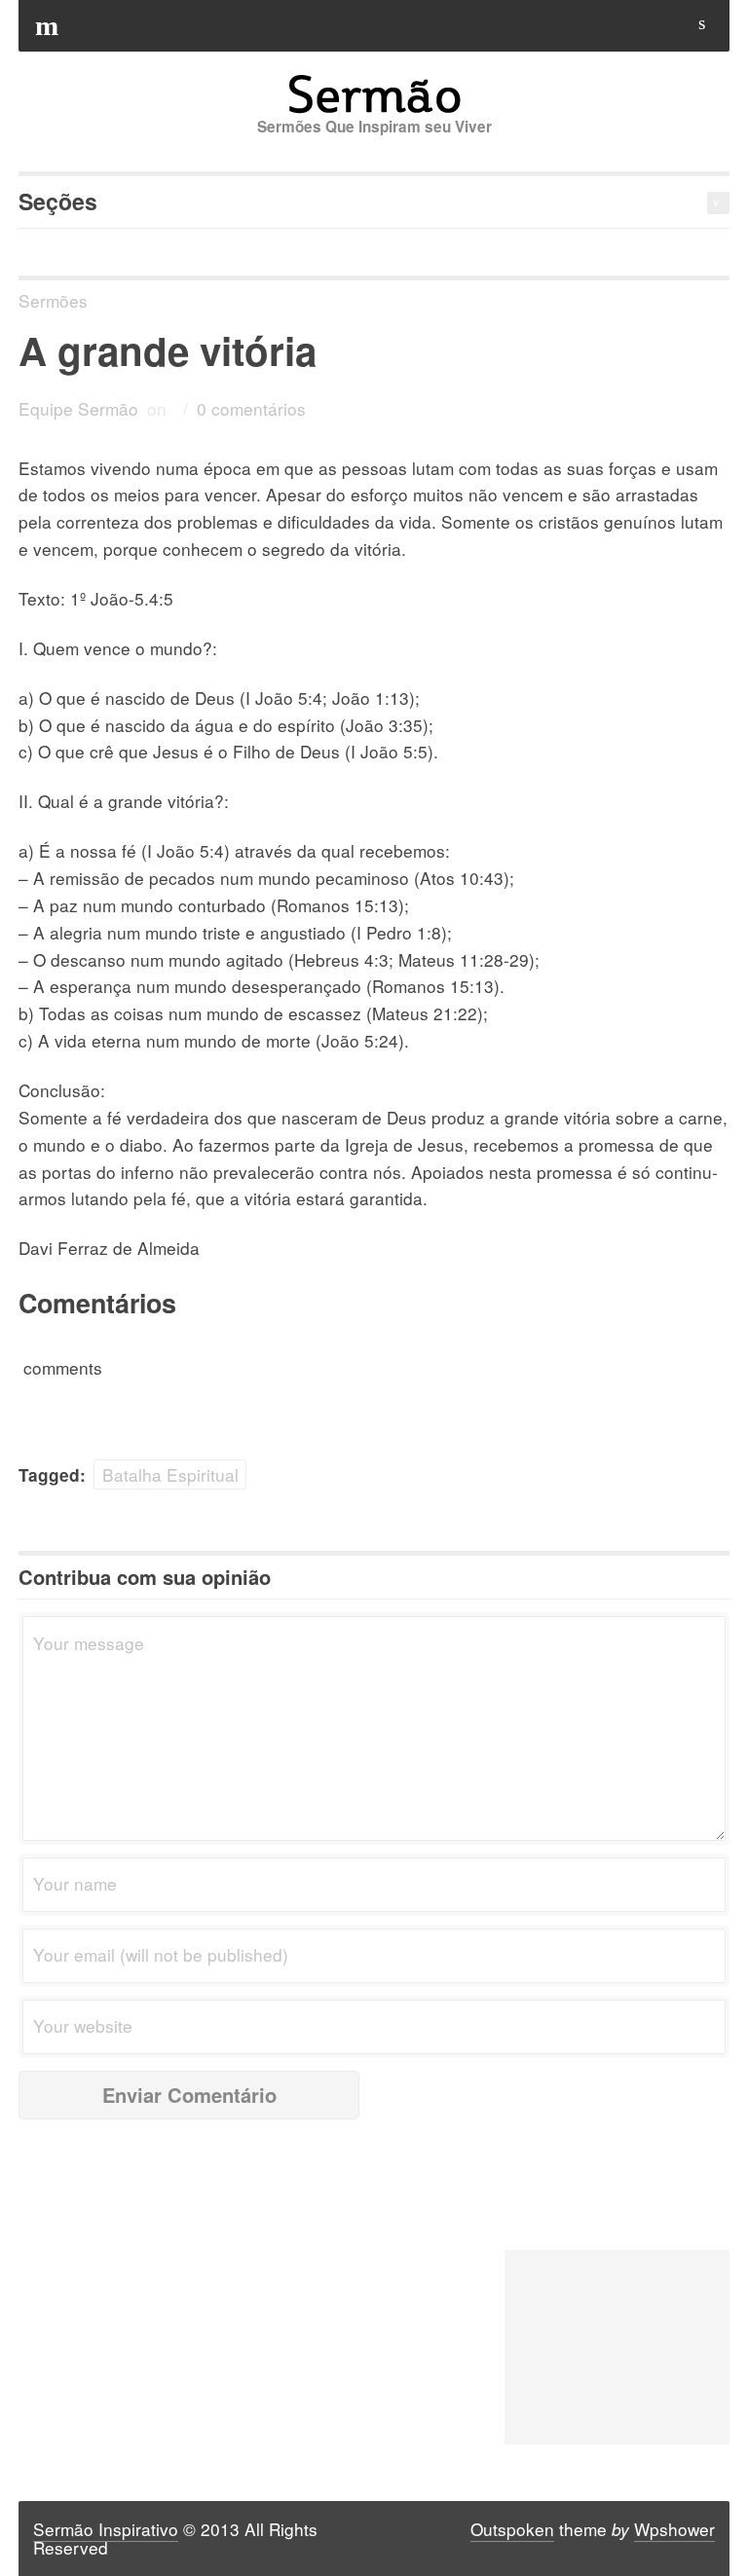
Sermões (53, 300)
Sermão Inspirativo (106, 2529)
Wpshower (674, 2529)
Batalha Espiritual (170, 1474)
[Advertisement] (617, 2347)
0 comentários (251, 408)
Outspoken (512, 2529)
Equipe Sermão (78, 408)
